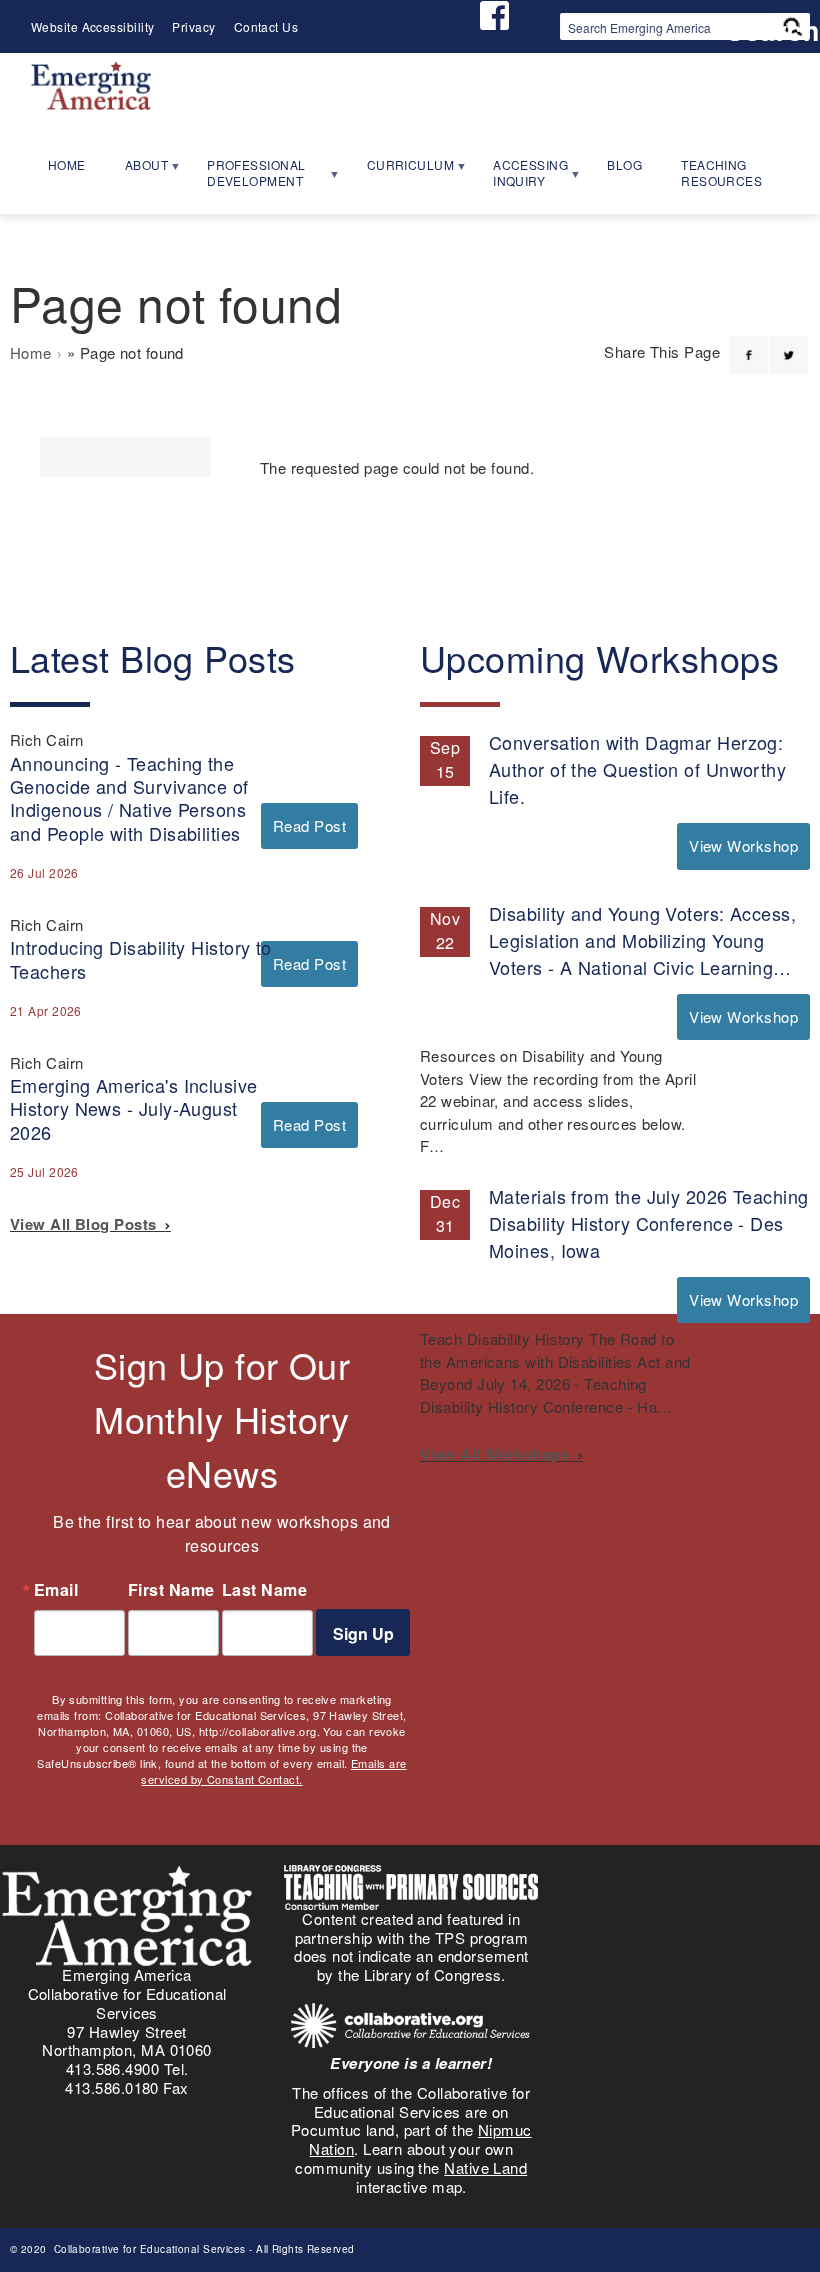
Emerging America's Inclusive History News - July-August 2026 (134, 1108)
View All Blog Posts (87, 1224)
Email (56, 1590)
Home (31, 352)
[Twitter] (789, 343)
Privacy (193, 26)
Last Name (264, 1590)
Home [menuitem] (67, 164)
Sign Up (363, 1633)
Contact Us (266, 26)
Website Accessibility (92, 26)
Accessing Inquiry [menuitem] (521, 179)
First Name (171, 1590)
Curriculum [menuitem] (402, 171)
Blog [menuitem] (624, 164)
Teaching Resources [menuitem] (721, 173)
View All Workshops (499, 1454)
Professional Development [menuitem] (247, 179)
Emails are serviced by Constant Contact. (273, 1771)
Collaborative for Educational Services (148, 2249)
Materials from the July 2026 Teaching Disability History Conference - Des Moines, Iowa (649, 1223)
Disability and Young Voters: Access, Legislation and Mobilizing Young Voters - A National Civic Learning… (642, 940)
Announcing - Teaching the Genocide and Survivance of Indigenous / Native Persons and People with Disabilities (129, 798)
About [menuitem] (137, 171)
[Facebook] (749, 343)
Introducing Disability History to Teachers (141, 958)
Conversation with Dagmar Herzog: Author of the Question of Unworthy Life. (637, 769)
